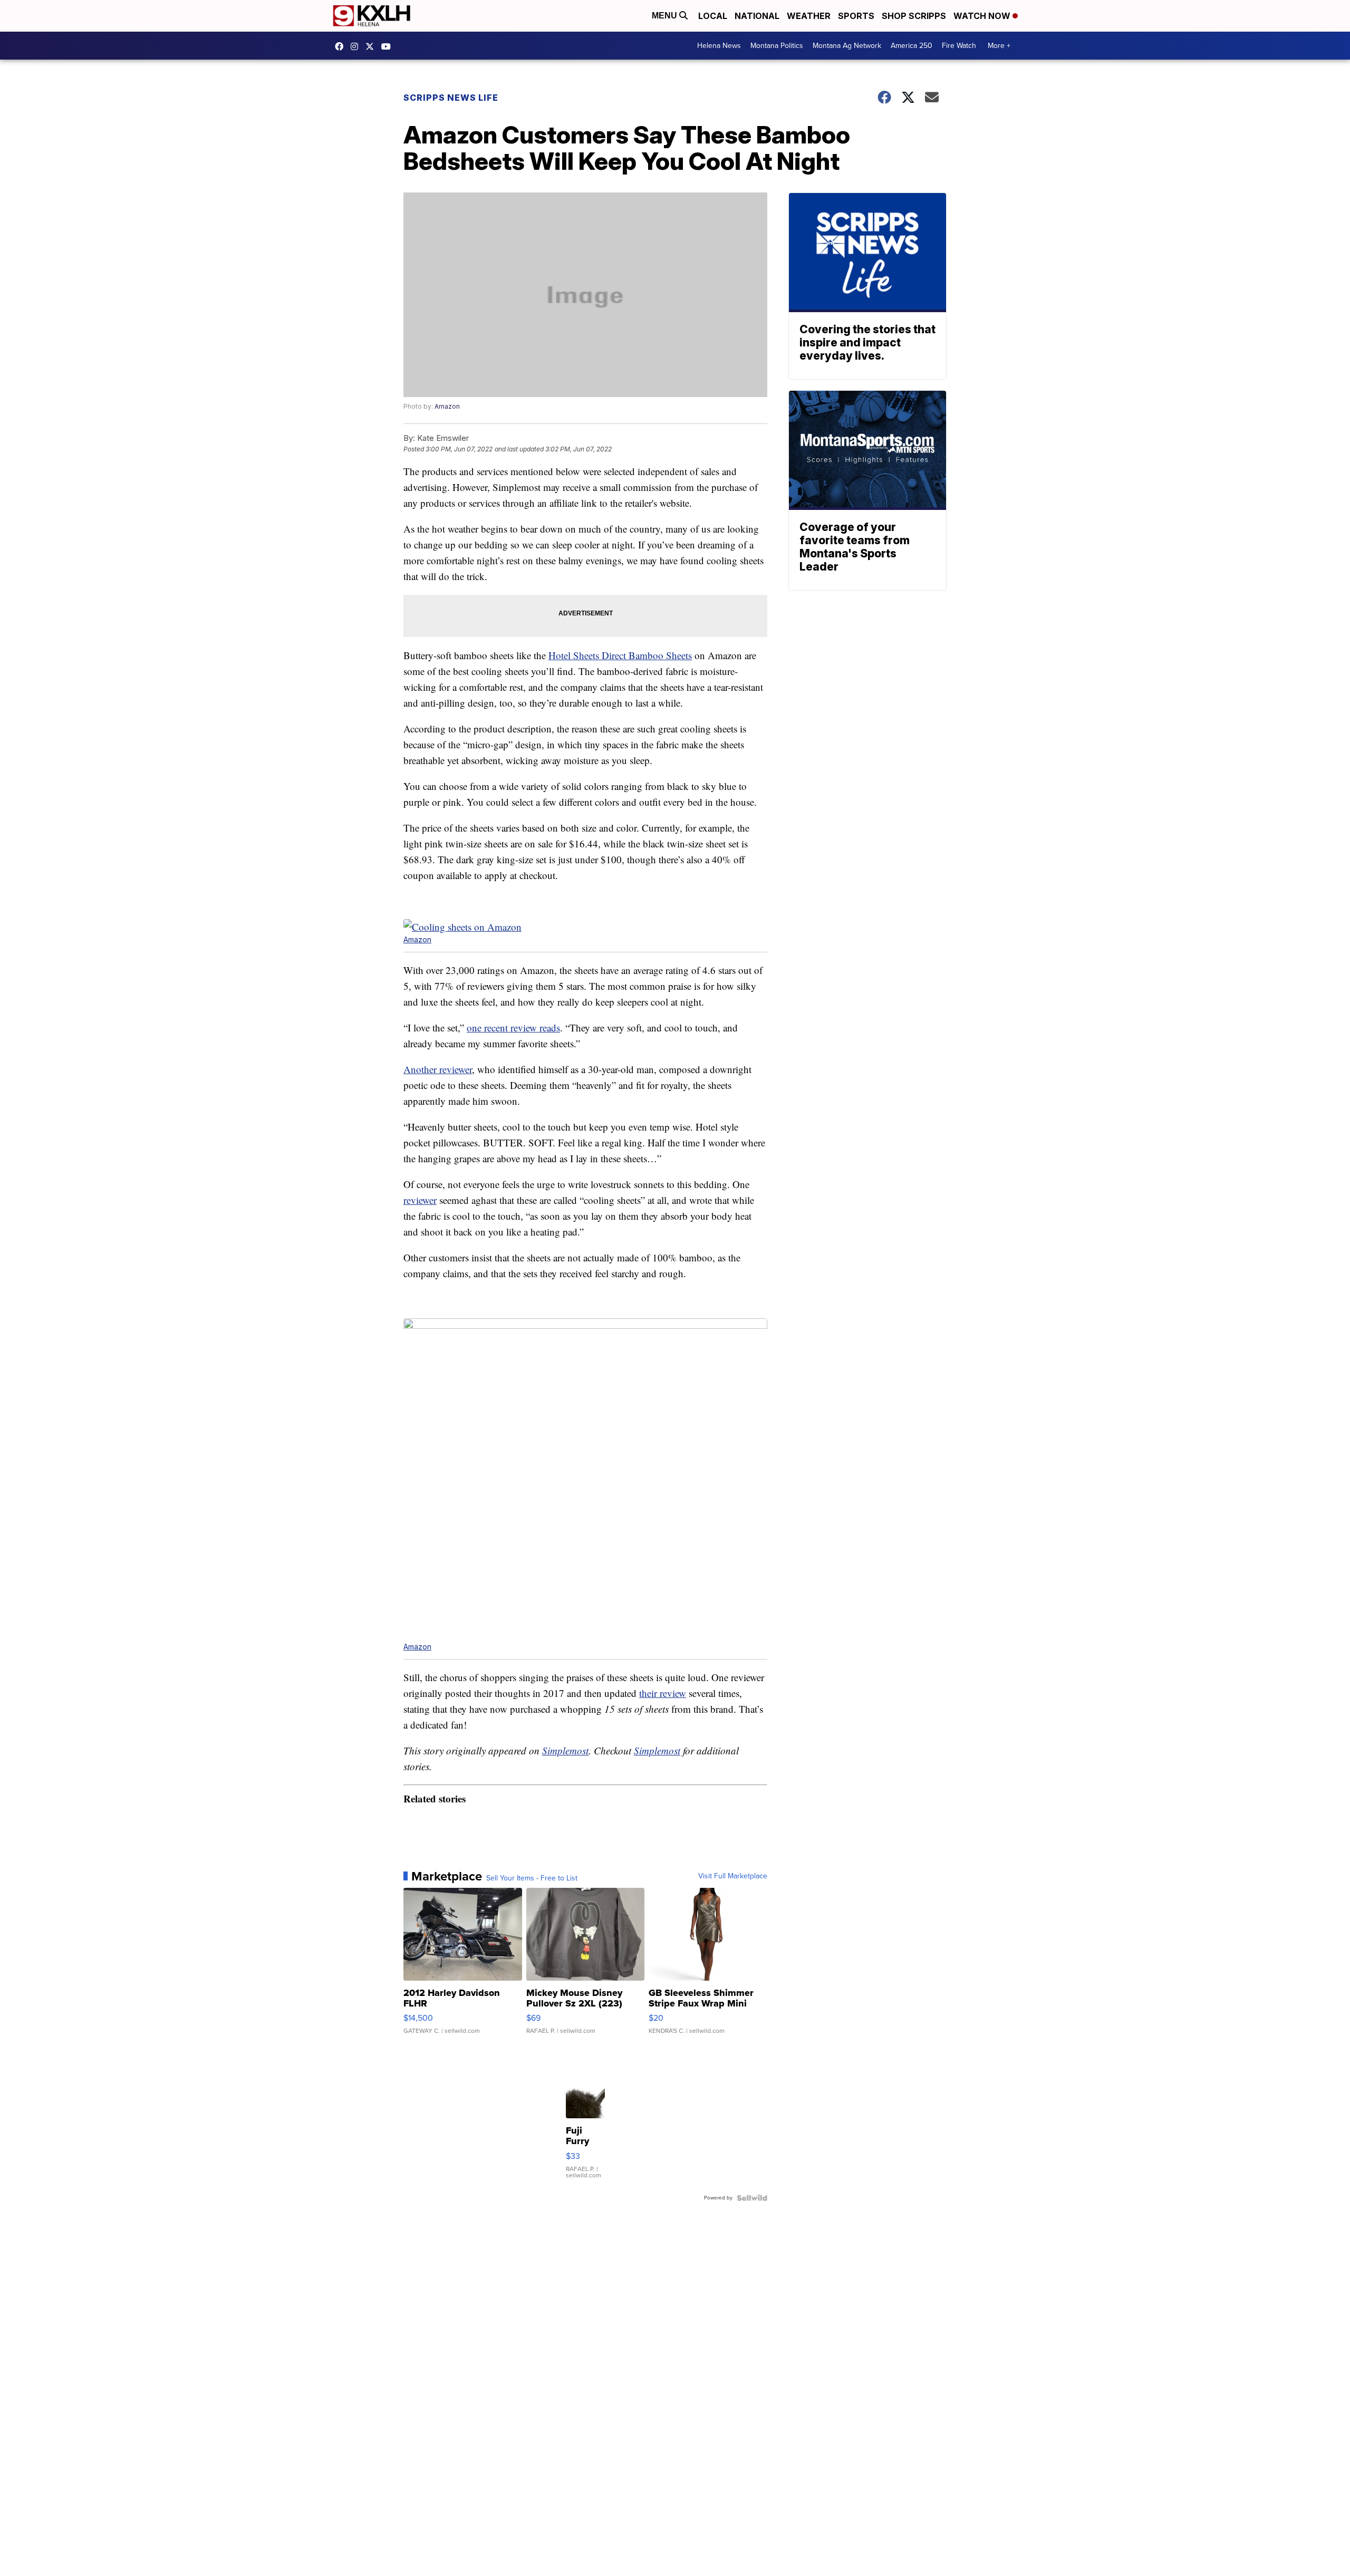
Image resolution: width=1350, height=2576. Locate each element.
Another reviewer (438, 1069)
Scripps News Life (451, 98)
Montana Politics (777, 46)
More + (999, 46)
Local (713, 16)
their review (663, 1693)
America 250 (912, 46)
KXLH (372, 46)
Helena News (719, 46)
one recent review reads (513, 1027)
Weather (809, 16)
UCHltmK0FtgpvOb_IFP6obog (389, 46)
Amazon (447, 406)
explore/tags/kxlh (357, 46)
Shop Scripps (914, 16)
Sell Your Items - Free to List (532, 1878)
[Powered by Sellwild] (752, 2198)
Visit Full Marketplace (733, 1876)
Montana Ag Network (847, 46)
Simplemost (565, 1750)
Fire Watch (959, 46)
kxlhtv (342, 46)
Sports (856, 16)
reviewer (420, 1200)
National (757, 16)
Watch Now (983, 16)
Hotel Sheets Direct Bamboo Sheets (620, 655)
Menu (666, 16)
